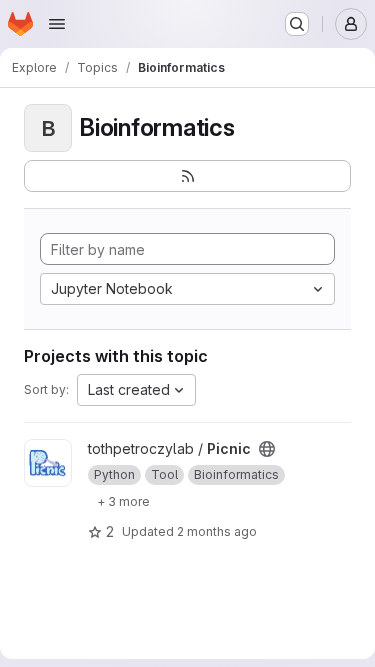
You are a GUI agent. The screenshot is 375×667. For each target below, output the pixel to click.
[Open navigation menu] (57, 24)
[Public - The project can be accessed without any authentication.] (267, 449)
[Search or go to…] (297, 24)
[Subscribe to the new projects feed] (187, 176)
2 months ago (217, 531)
